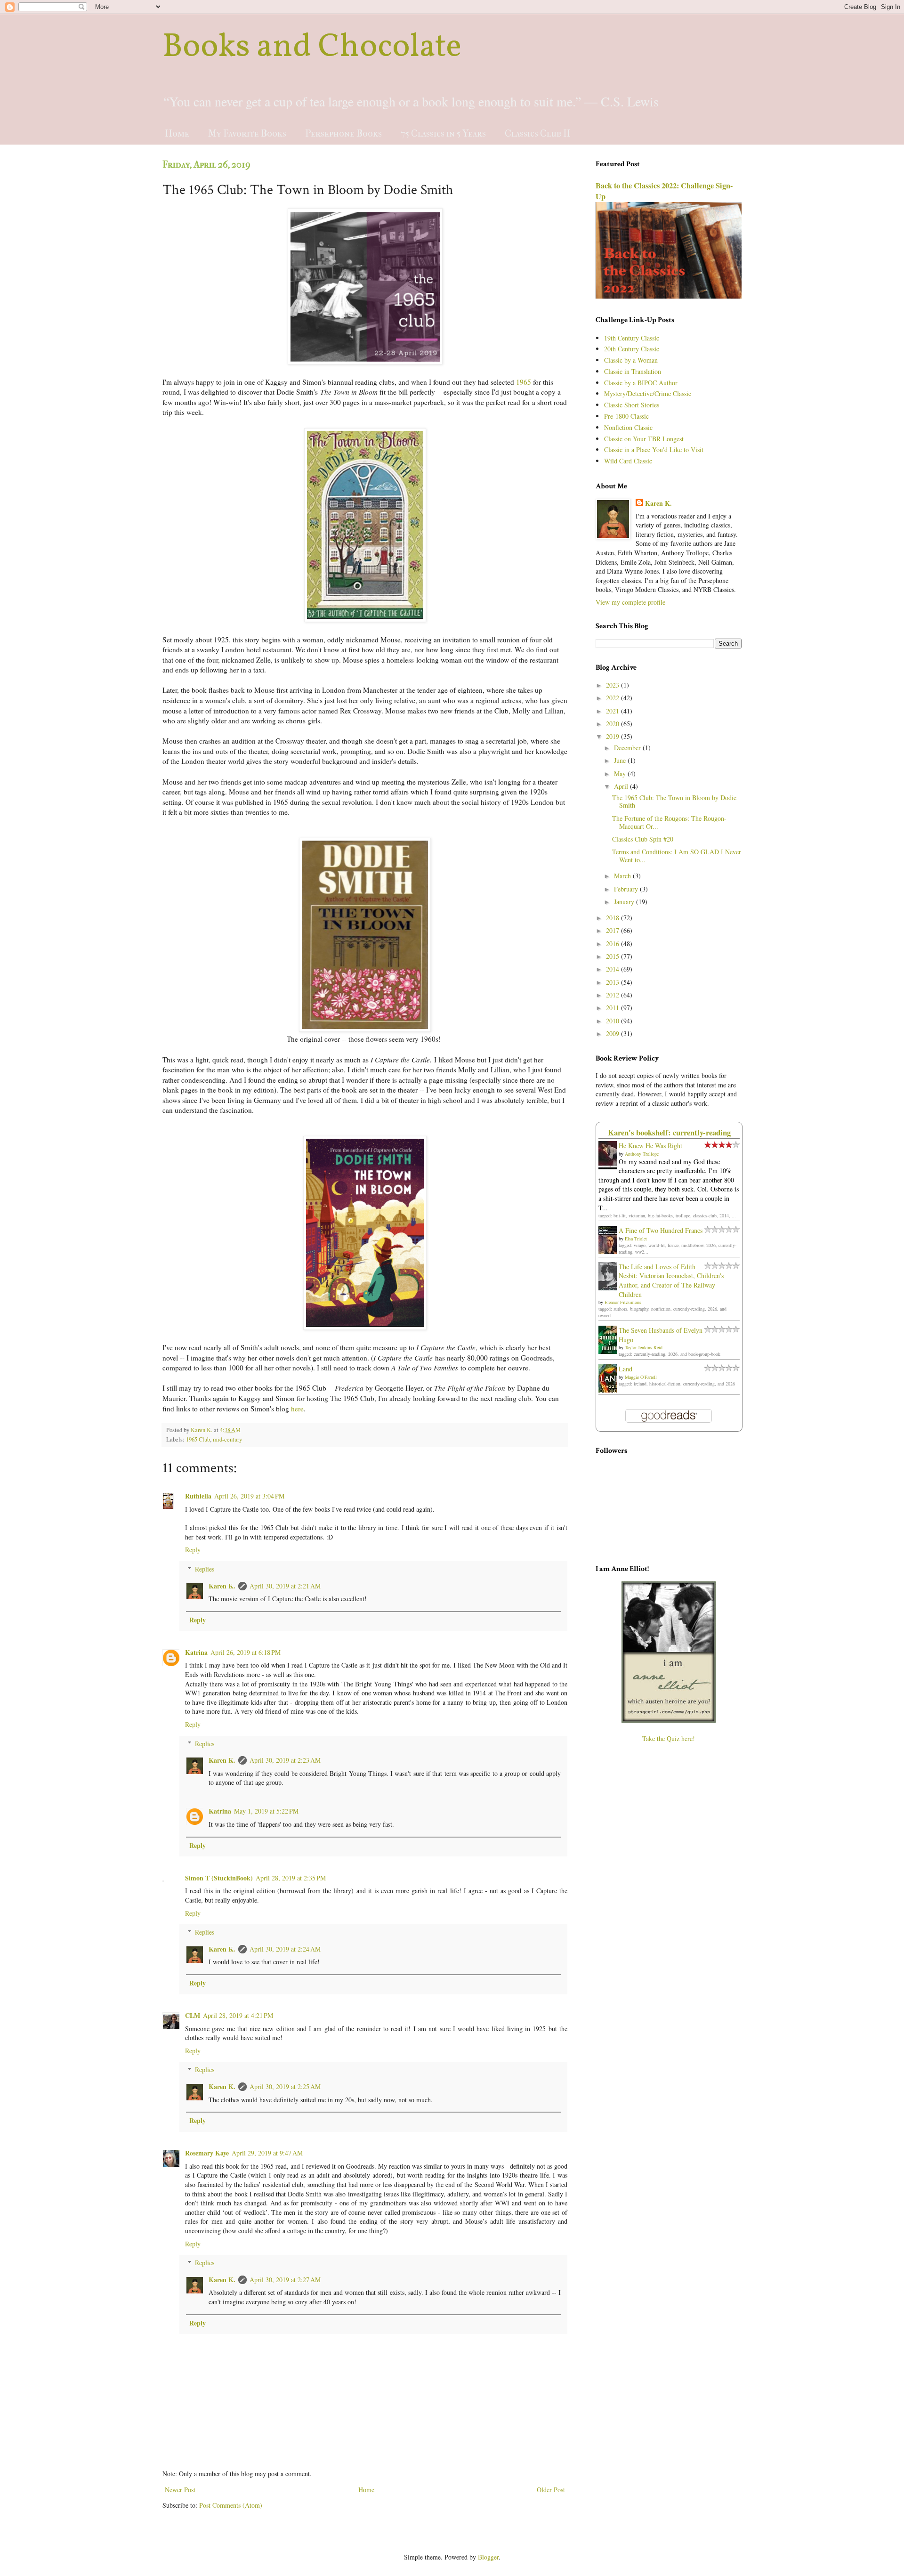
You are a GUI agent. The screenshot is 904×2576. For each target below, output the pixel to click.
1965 (524, 382)
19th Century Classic (632, 338)
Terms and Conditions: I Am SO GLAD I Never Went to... (677, 856)
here (297, 1409)
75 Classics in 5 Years (443, 134)
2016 (613, 944)
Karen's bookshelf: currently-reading (669, 1132)
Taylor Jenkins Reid (644, 1347)
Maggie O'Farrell (641, 1377)
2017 (613, 930)
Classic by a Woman (631, 360)
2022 (613, 698)
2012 (613, 995)
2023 (613, 685)
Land (626, 1369)
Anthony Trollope (642, 1154)
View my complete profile (630, 602)
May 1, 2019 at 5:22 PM (266, 1811)
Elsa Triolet (636, 1239)
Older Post (551, 2490)
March (623, 876)
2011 (613, 1008)
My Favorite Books (247, 134)
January (625, 902)
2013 (613, 982)
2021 (613, 711)
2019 (613, 736)
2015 (613, 956)
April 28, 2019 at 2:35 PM (291, 1878)
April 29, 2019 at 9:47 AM (267, 2153)
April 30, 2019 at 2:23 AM (285, 1760)
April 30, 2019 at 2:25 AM (285, 2086)
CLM (193, 2015)
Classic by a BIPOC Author (641, 383)
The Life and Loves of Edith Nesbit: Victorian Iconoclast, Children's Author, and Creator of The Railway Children (671, 1280)
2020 (613, 724)
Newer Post (180, 2490)
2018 (613, 918)
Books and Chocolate (312, 48)
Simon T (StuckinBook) (219, 1878)
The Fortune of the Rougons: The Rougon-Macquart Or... (669, 822)
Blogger (488, 2557)
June (621, 760)
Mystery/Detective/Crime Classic (648, 393)
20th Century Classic (632, 349)
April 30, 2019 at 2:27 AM (285, 2280)
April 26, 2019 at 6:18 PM (246, 1652)
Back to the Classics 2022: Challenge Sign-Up (664, 191)
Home (177, 134)
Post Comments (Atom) (231, 2505)
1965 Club (198, 1439)
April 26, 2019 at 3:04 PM (249, 1496)
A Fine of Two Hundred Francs (661, 1230)
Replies (205, 1569)
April (622, 786)
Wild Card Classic (628, 461)
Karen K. (222, 1586)
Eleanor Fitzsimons (623, 1302)
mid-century (227, 1439)
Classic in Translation (633, 371)
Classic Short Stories (632, 405)
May (621, 774)
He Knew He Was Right (650, 1146)
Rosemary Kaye (207, 2153)
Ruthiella (198, 1496)
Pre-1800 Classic (626, 416)
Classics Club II (538, 134)
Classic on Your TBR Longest (644, 439)
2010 (613, 1021)
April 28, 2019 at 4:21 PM (238, 2015)
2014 (613, 969)
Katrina (196, 1652)
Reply (193, 1550)
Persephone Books (343, 134)
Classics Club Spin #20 (643, 839)
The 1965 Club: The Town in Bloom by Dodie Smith (674, 802)
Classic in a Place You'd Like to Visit (654, 450)
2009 (613, 1033)
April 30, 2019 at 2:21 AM (285, 1586)
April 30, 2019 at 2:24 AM (285, 1949)
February (627, 889)
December (628, 748)
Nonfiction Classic (628, 427)
